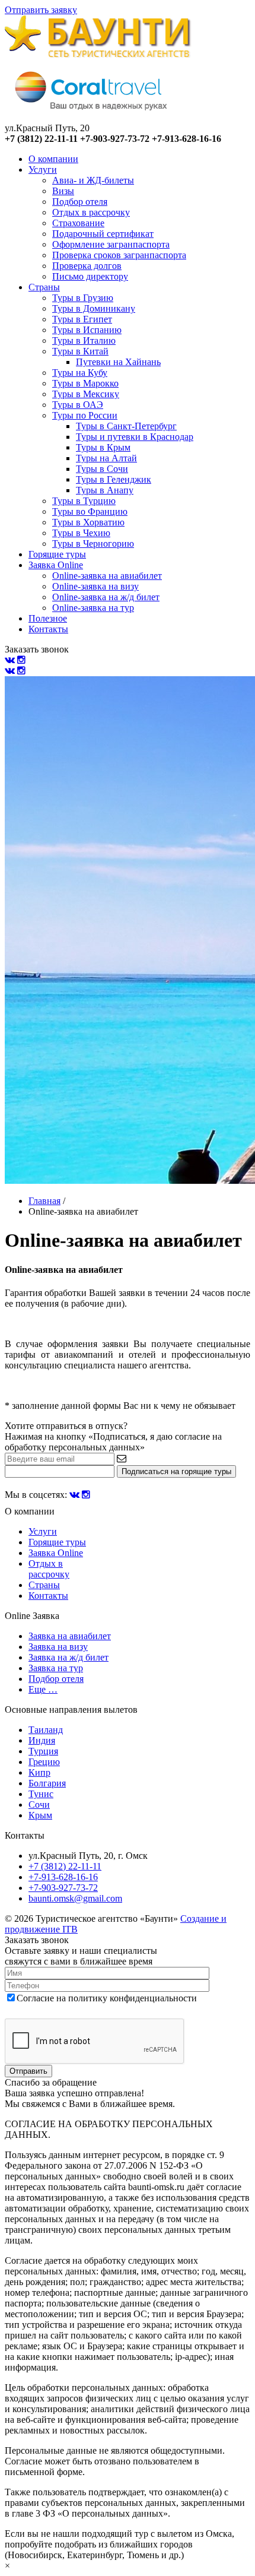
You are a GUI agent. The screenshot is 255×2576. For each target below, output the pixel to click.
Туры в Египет (82, 319)
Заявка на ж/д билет (68, 1657)
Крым (40, 1815)
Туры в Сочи (102, 469)
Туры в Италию (84, 340)
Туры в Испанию (87, 330)
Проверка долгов (87, 266)
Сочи (39, 1805)
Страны (44, 287)
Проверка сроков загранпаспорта (119, 255)
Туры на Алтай (106, 458)
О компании (53, 159)
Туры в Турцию (84, 501)
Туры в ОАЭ (78, 405)
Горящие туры (57, 554)
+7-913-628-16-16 (63, 1877)
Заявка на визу (58, 1647)
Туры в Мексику (86, 394)
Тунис (41, 1794)
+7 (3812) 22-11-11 (65, 1866)
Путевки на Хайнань (118, 362)
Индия (42, 1740)
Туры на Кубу (80, 373)
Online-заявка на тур (93, 608)
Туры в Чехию (81, 533)
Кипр (39, 1772)
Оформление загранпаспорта (111, 244)
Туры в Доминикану (94, 308)
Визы (63, 191)
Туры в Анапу (105, 490)
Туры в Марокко (85, 383)
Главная (44, 1201)
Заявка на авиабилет (70, 1636)
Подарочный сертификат (103, 234)
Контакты (48, 629)
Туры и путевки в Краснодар (135, 437)
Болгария (47, 1783)
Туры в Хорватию (88, 522)
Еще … (43, 1689)
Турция (43, 1751)
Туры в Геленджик (114, 479)
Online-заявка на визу (95, 586)
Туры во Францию (90, 511)
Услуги (43, 169)
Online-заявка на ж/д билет (106, 597)
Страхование (78, 223)
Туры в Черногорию (93, 544)
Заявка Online (56, 565)
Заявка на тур (56, 1668)
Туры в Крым (103, 447)
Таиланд (46, 1730)
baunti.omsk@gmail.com (75, 1898)
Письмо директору (90, 276)
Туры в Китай (80, 351)
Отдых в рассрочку (91, 212)
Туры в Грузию (83, 298)
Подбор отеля (80, 202)
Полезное (48, 618)
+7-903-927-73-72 (63, 1888)
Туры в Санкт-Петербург (126, 426)
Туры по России (85, 415)
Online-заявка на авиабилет (107, 576)
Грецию (44, 1762)
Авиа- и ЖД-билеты (93, 180)
